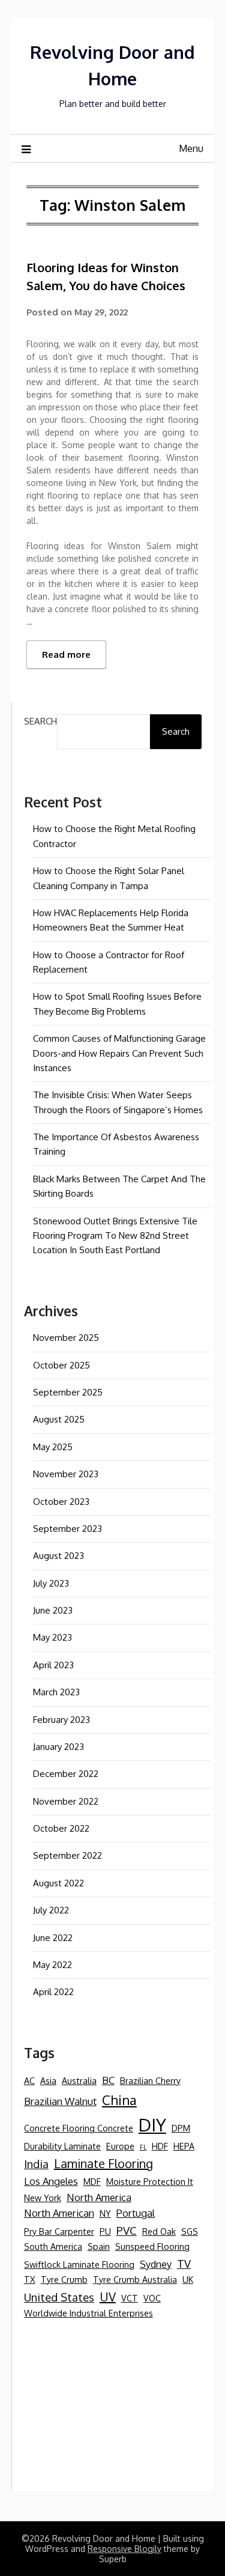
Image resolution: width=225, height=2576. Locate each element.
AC (29, 2080)
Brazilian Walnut (60, 2101)
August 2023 (58, 1556)
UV (108, 2297)
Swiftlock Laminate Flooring (79, 2264)
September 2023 (67, 1529)
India (36, 2164)
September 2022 (67, 1855)
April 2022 (53, 1992)
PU (105, 2231)
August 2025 (59, 1419)
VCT (130, 2298)
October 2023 (61, 1502)
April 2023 (53, 1665)
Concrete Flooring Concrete (79, 2128)
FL (143, 2147)
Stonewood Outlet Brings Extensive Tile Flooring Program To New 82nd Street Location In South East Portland (115, 1236)
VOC (152, 2298)
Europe (120, 2146)
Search (40, 721)
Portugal (136, 2213)
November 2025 (66, 1338)
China (119, 2100)
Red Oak (159, 2231)
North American (59, 2213)
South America (53, 2246)
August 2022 (58, 1883)
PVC (127, 2230)
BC (108, 2080)
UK (188, 2279)
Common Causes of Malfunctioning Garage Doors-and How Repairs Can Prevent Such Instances (119, 1053)
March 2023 (56, 1692)
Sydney (156, 2264)
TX (30, 2279)
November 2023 (66, 1474)
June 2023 (53, 1610)
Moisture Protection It (150, 2181)
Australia (79, 2080)
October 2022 (61, 1828)
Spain (99, 2246)
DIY (152, 2125)
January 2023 (58, 1747)
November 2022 (66, 1801)
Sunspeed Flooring (152, 2246)
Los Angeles (51, 2181)
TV (184, 2263)
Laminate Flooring (103, 2163)
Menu (191, 148)
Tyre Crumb (64, 2279)
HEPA (184, 2146)
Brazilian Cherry (150, 2080)
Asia (48, 2080)
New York (43, 2198)
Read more (66, 655)
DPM (181, 2128)
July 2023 (51, 1583)
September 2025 (68, 1392)
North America (99, 2197)
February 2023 (61, 1720)
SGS (190, 2231)
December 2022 (66, 1774)
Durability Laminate (62, 2146)
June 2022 (53, 1938)
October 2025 (61, 1365)
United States (59, 2297)
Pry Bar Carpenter (59, 2231)
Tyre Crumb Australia (135, 2279)
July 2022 (51, 1910)
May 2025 (53, 1447)
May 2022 (52, 1965)
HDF (160, 2146)
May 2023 (52, 1637)
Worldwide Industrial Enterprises (88, 2313)
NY (105, 2213)
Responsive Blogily (124, 2549)
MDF (92, 2181)
